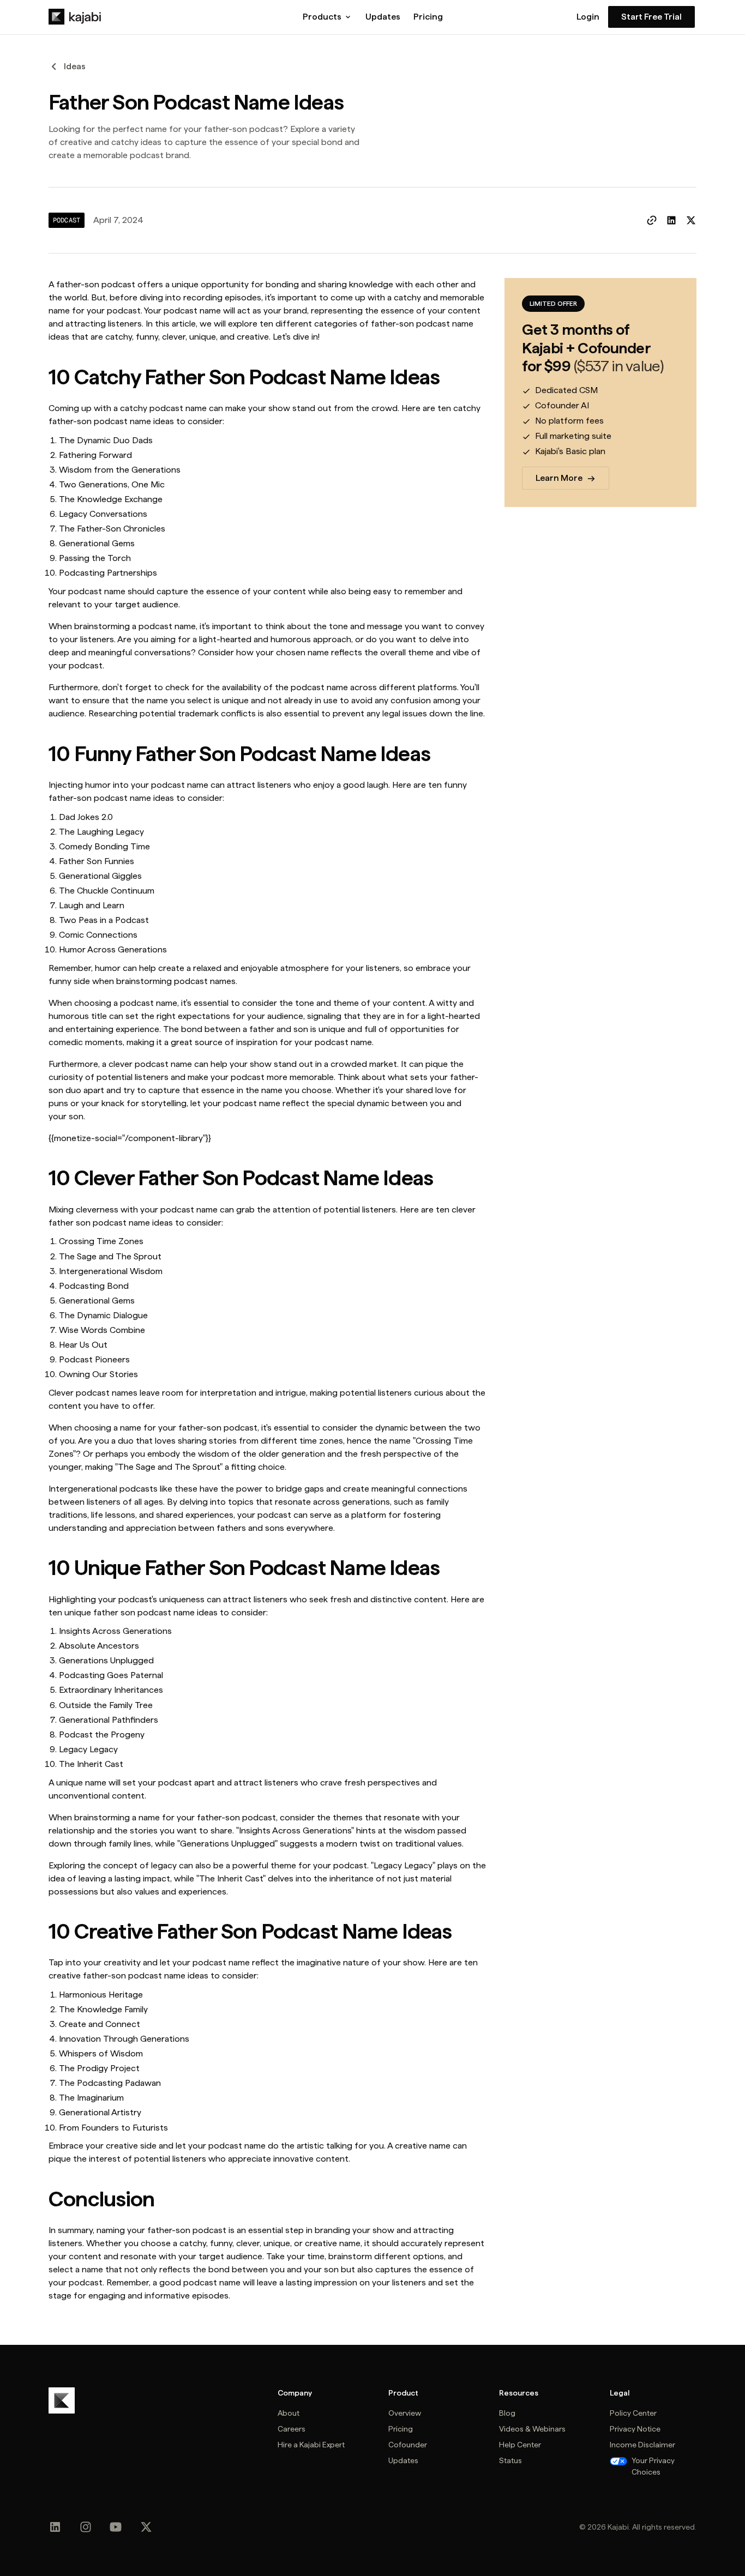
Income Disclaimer (642, 2445)
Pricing (428, 17)
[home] (75, 17)
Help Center (520, 2445)
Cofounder (408, 2445)
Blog (507, 2413)
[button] (328, 17)
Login (588, 17)
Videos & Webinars (532, 2429)
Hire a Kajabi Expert (311, 2445)
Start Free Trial (651, 17)
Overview (405, 2413)
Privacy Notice (635, 2429)
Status (510, 2460)
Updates (383, 17)
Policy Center (633, 2413)
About (289, 2413)
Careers (292, 2429)
